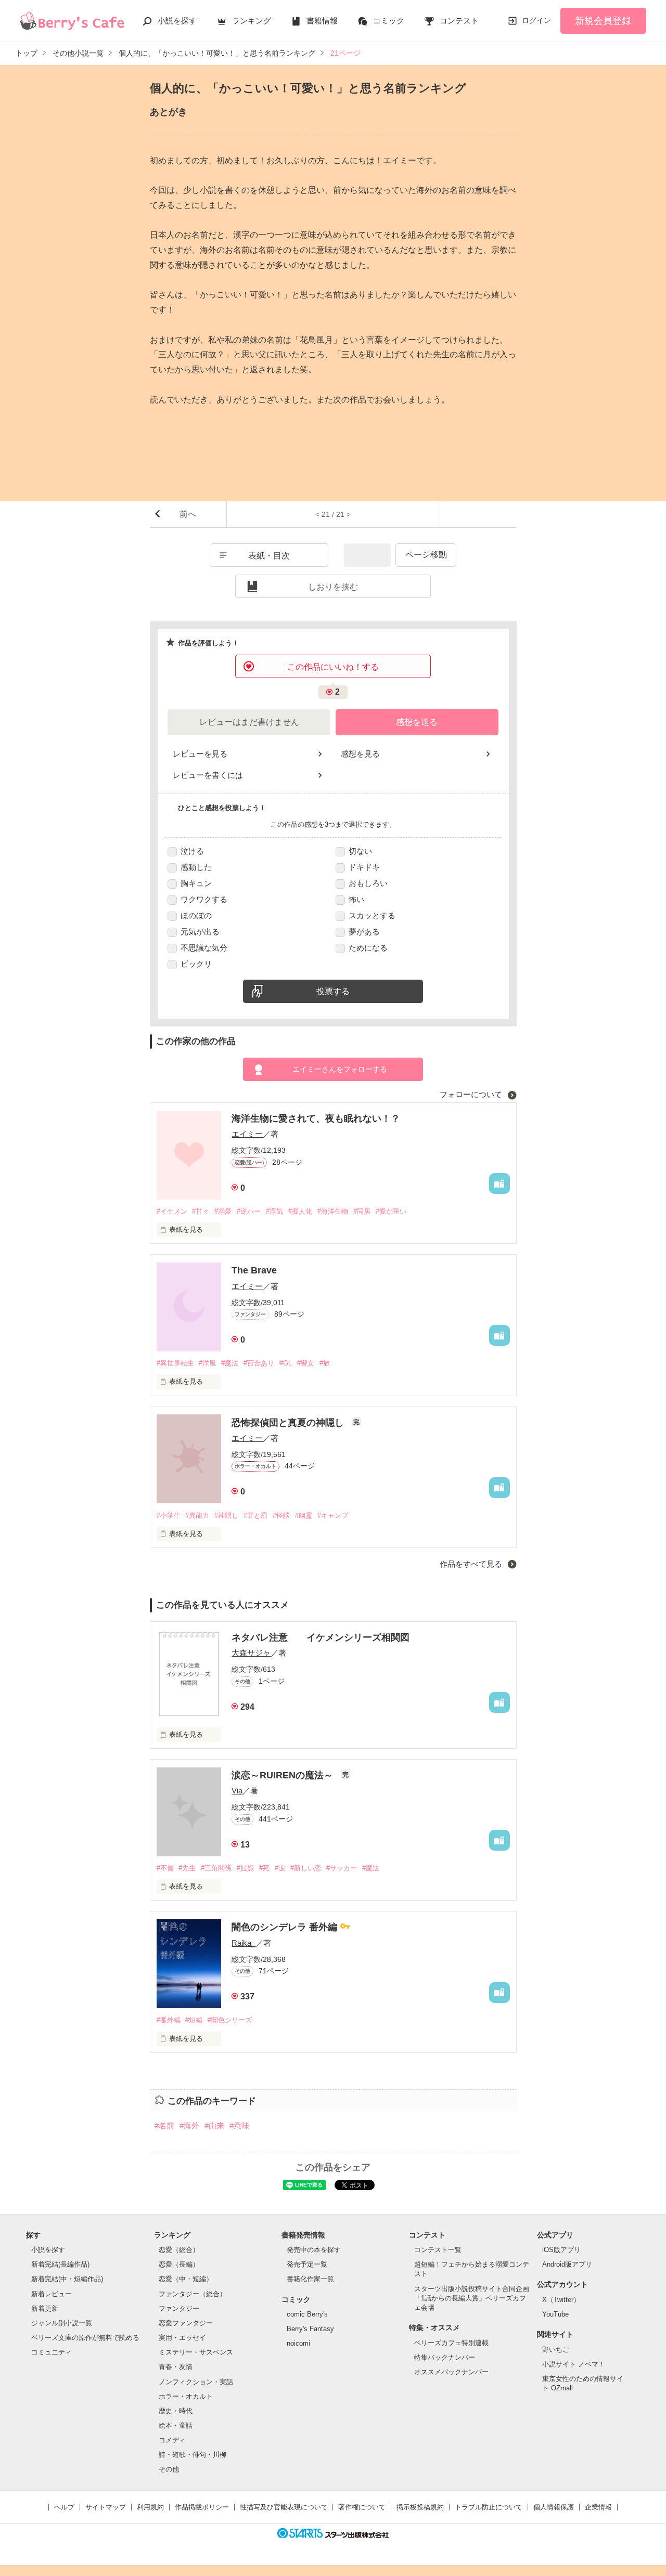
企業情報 (598, 2507)
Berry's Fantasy (310, 2329)
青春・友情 (176, 2367)
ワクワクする (204, 899)
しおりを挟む (333, 587)
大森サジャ (251, 1653)
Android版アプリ (567, 2264)
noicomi (298, 2343)
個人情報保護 (554, 2507)
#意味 (239, 2125)
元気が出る (200, 932)
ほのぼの (196, 915)
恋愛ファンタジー (186, 2323)
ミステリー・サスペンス (196, 2352)
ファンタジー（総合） (193, 2294)
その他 (169, 2469)
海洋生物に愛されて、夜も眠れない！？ (316, 1118)
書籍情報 (322, 21)
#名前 (164, 2125)
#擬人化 (300, 1211)
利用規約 (150, 2507)
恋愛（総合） (179, 2250)
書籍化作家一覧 (310, 2279)
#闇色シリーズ (230, 2020)
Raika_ (244, 1943)
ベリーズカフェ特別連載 (451, 2343)
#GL (286, 1363)
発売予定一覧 (307, 2264)
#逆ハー (249, 1211)
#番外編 (169, 2020)
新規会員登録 (603, 21)
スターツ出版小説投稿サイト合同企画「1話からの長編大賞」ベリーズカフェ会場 (472, 2298)
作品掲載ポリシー (202, 2507)
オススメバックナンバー (451, 2372)
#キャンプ (333, 1515)
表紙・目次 (269, 556)
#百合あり (259, 1363)
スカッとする (372, 915)
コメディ (172, 2440)
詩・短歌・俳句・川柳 (193, 2455)
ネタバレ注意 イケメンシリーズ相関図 (321, 1637)
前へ (188, 514)
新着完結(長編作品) (60, 2264)
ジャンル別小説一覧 (62, 2323)
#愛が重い (391, 1211)
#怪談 (281, 1515)
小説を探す (177, 21)
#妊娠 (245, 1868)
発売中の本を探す (314, 2250)
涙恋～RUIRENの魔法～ (284, 1775)
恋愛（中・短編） (186, 2279)
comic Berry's (307, 2314)
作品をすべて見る (472, 1564)
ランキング (252, 21)
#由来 (214, 2125)
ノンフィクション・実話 (196, 2382)
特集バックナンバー (445, 2357)
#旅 (325, 1363)
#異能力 (197, 1515)
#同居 (362, 1211)
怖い (356, 899)
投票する (333, 991)
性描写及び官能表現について (284, 2507)
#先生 (187, 1868)
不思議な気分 (204, 948)
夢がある (364, 932)
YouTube (555, 2314)
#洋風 (207, 1363)
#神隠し (226, 1515)
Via (237, 1791)
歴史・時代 (176, 2411)
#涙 (280, 1868)
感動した (196, 867)
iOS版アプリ (561, 2250)
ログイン (536, 20)
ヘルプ (64, 2507)
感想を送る (417, 722)
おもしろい (368, 883)
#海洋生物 (333, 1211)
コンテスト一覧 (438, 2250)
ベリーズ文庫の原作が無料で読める (85, 2338)
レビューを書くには (208, 775)
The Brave (254, 1270)
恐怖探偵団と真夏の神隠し (289, 1423)
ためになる (368, 948)
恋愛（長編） (179, 2264)
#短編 (194, 2020)
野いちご (556, 2350)
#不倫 (165, 1868)
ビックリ (196, 964)
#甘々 (201, 1211)
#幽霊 (304, 1515)
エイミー (247, 1134)
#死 (264, 1868)
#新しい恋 (306, 1868)
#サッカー (342, 1868)
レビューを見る (200, 754)
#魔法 (230, 1363)
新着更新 (45, 2308)
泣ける (192, 851)
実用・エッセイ (182, 2338)
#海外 (189, 2125)
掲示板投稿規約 (420, 2507)
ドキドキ (364, 867)
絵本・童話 (176, 2425)
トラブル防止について (489, 2507)
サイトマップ (106, 2507)
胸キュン (196, 883)
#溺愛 (223, 1211)
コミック (389, 21)
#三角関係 (216, 1868)
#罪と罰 (255, 1515)
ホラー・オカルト (186, 2396)
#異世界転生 (175, 1363)
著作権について (362, 2507)
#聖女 (306, 1363)
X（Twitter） (561, 2300)
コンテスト (459, 21)
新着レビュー (52, 2294)
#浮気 (274, 1211)
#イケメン (172, 1211)
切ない (360, 851)
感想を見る (360, 754)
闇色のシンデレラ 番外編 (286, 1927)
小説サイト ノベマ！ (574, 2364)
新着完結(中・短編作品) (67, 2279)
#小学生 (169, 1515)
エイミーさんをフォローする (340, 1069)
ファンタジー (179, 2308)
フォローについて (472, 1094)
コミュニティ (52, 2352)
